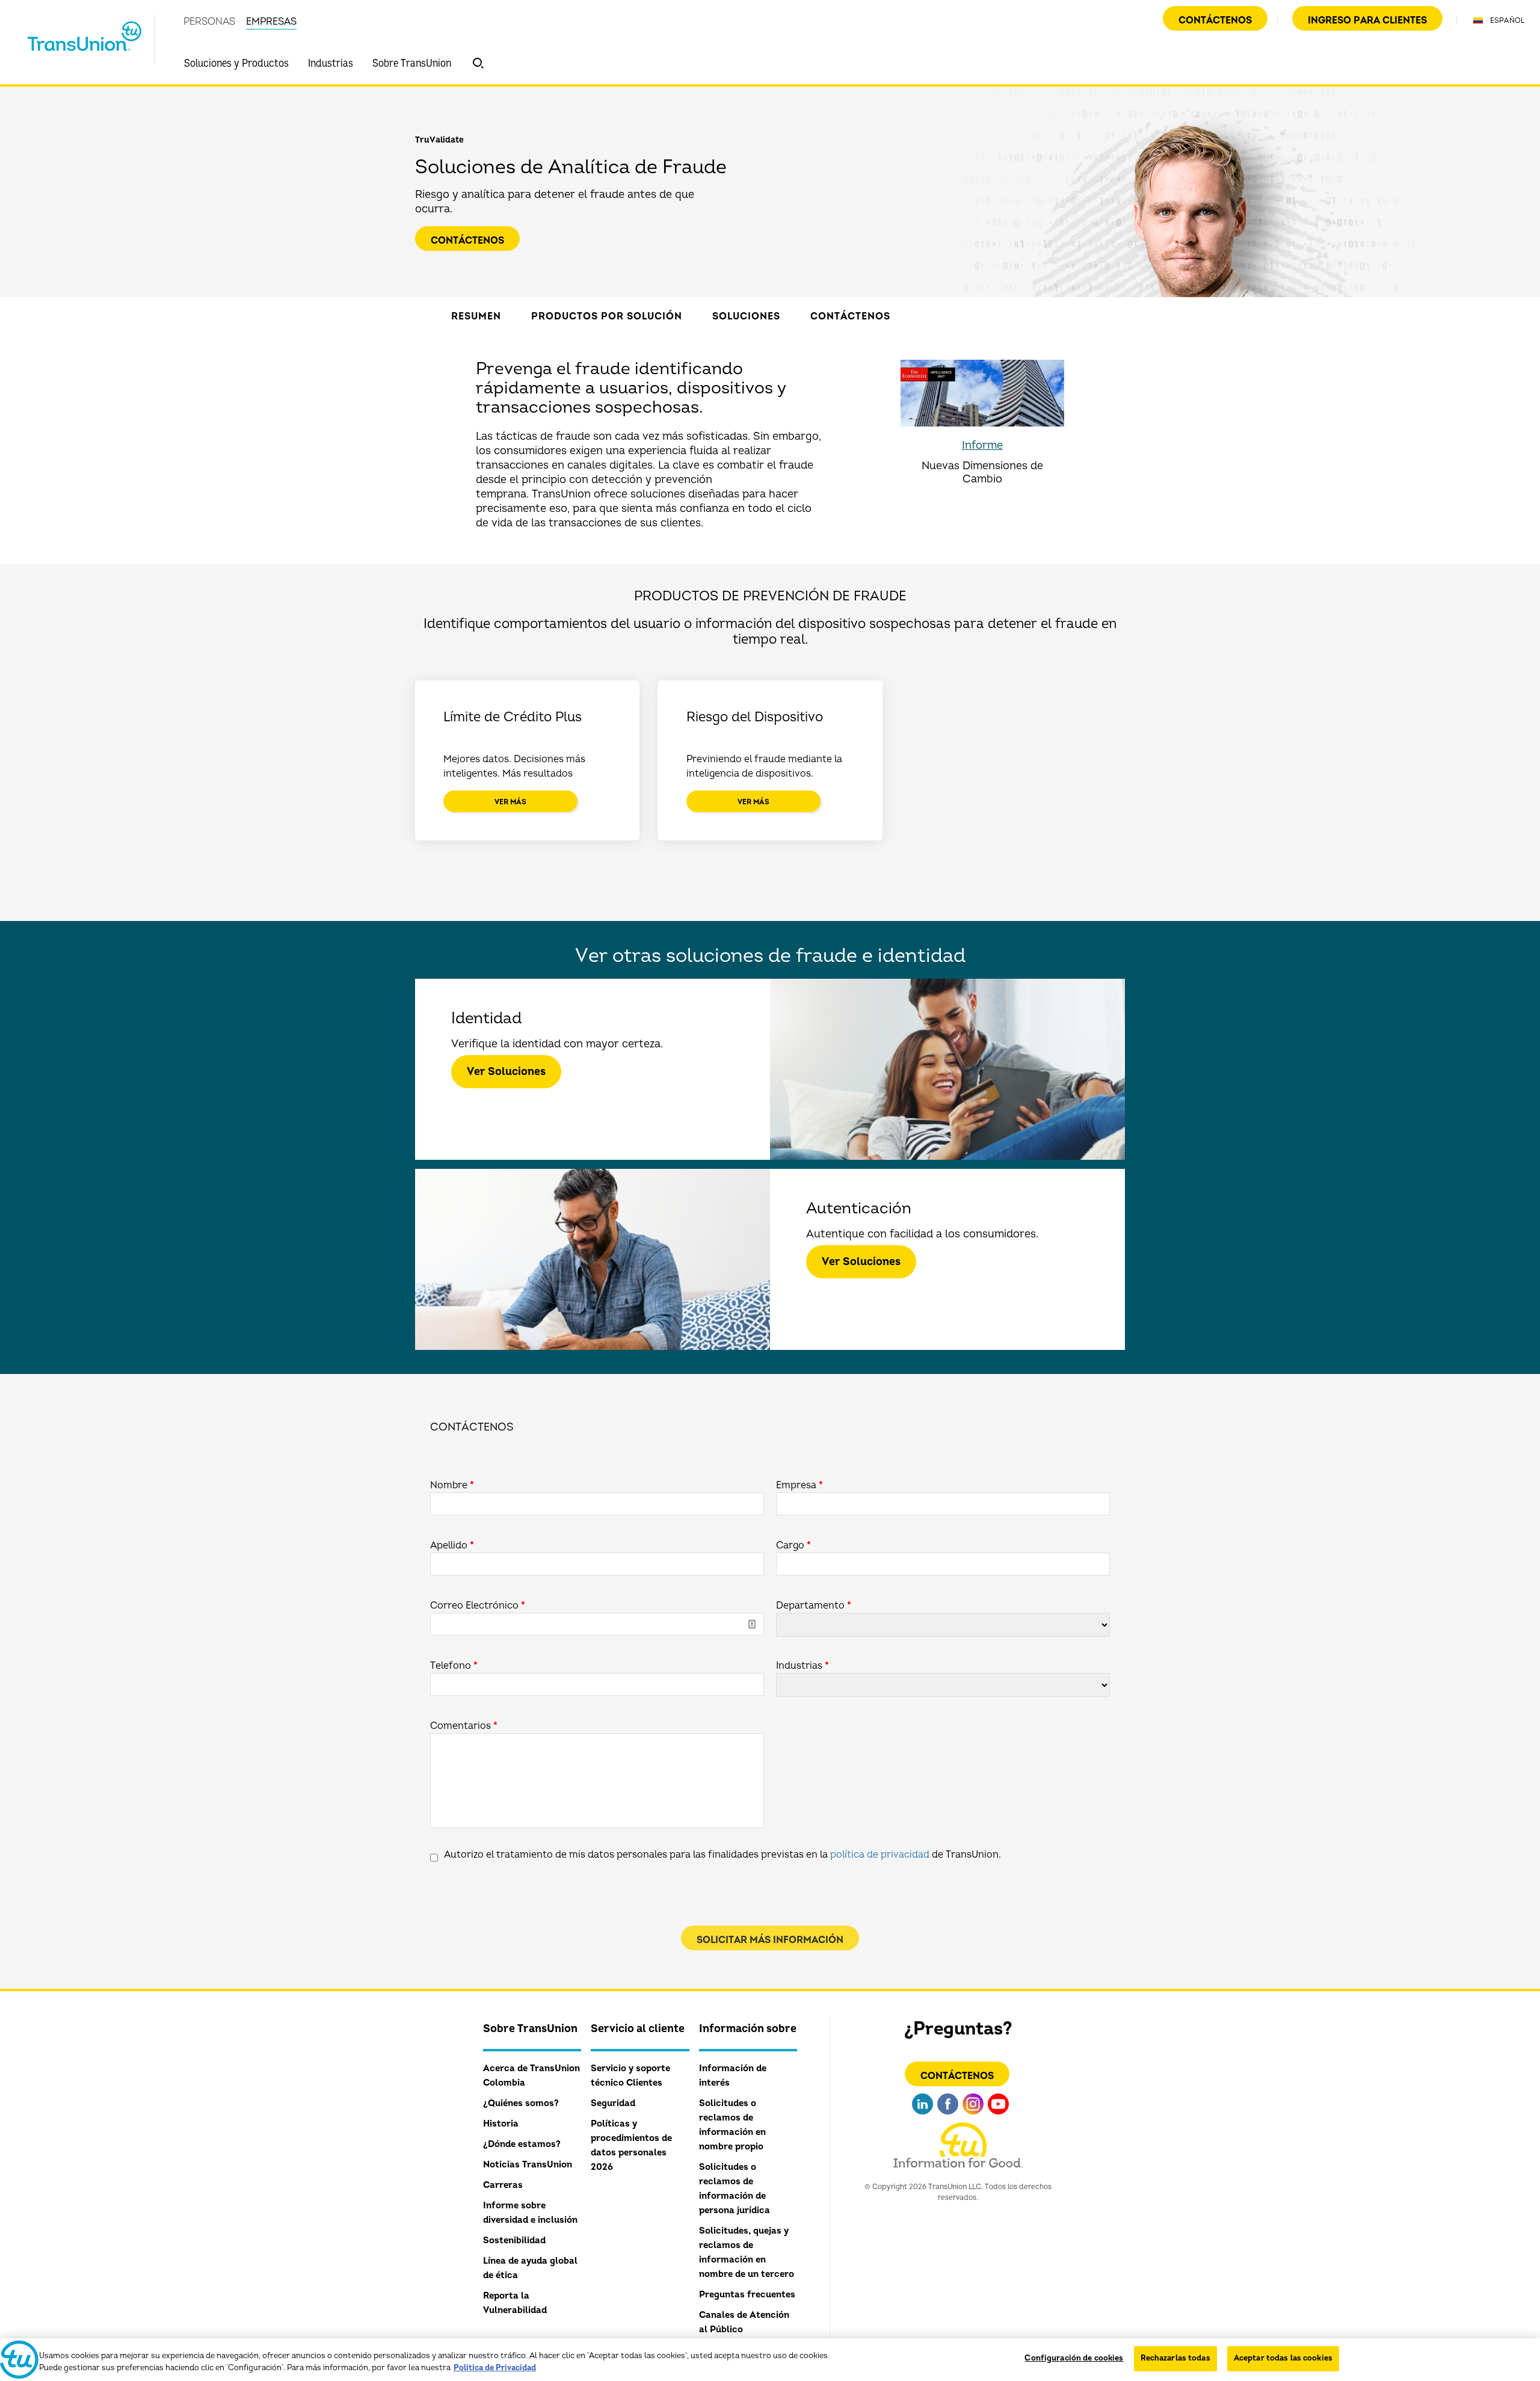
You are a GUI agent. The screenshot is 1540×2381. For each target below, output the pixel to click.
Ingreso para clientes (1367, 20)
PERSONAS (209, 22)
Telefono (454, 1666)
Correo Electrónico (478, 1606)
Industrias (331, 63)
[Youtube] (998, 2116)
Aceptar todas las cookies (1283, 2358)
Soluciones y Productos (236, 63)
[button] (478, 63)
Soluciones (746, 316)
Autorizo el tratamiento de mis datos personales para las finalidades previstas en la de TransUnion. (722, 1855)
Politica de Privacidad (495, 2368)
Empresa (799, 1485)
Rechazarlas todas (1175, 2358)
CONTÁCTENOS (957, 2076)
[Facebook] (948, 2116)
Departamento (814, 1606)
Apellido (452, 1545)
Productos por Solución (607, 316)
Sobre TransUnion (412, 63)
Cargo (793, 1545)
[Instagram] (973, 2116)
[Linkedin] (922, 2116)
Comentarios (464, 1726)
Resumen (476, 316)
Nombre (452, 1485)
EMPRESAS (271, 22)
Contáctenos (1215, 20)
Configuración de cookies (1074, 2358)
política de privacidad (880, 1855)
